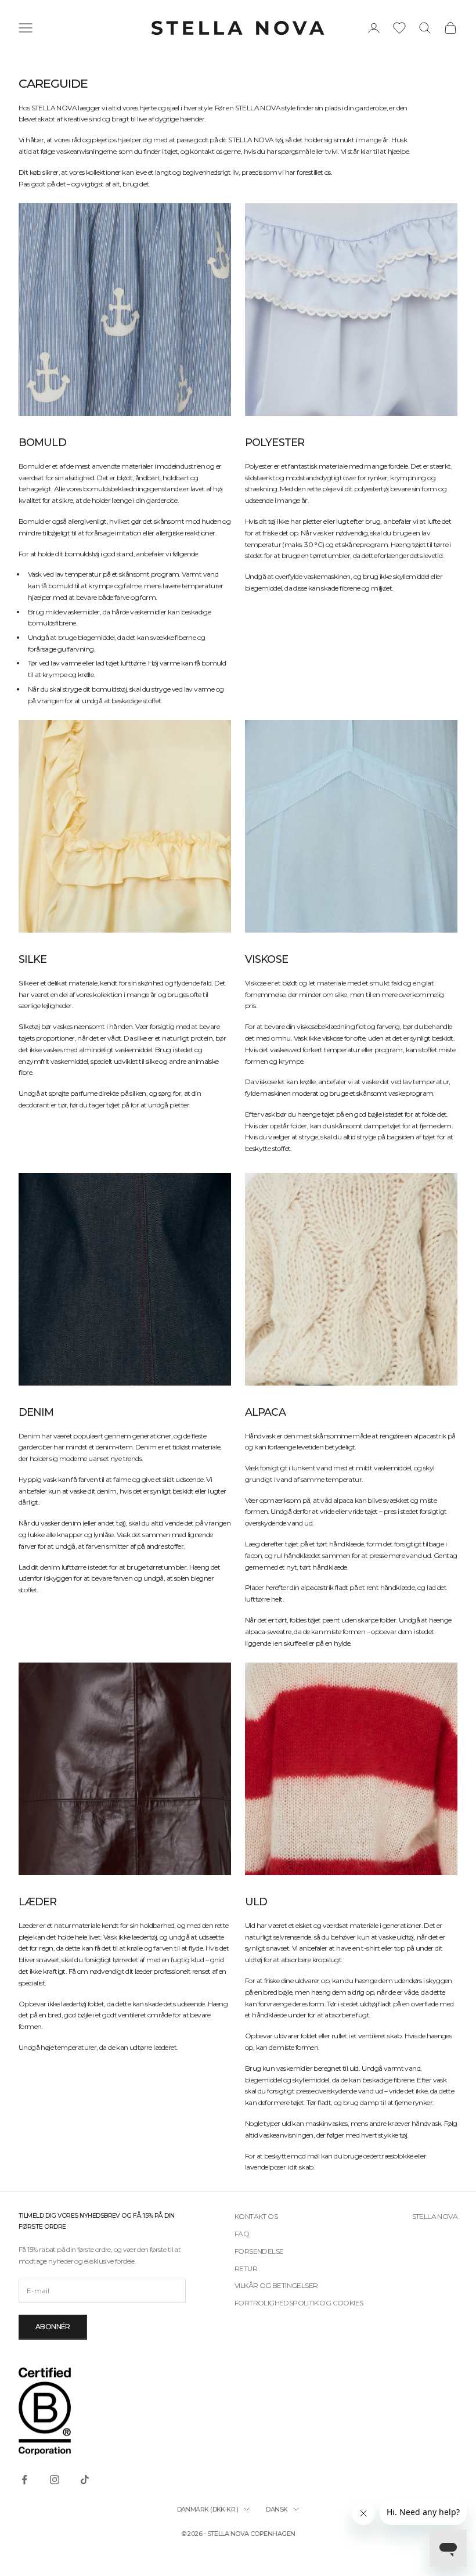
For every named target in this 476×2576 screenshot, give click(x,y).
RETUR (246, 2269)
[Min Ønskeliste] (399, 28)
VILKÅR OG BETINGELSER (276, 2285)
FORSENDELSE (259, 2251)
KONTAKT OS (256, 2216)
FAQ (242, 2234)
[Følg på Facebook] (24, 2480)
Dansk (277, 2509)
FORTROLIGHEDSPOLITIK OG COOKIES (299, 2303)
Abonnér (53, 2327)
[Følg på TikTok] (85, 2480)
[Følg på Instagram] (55, 2480)
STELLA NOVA (435, 2216)
